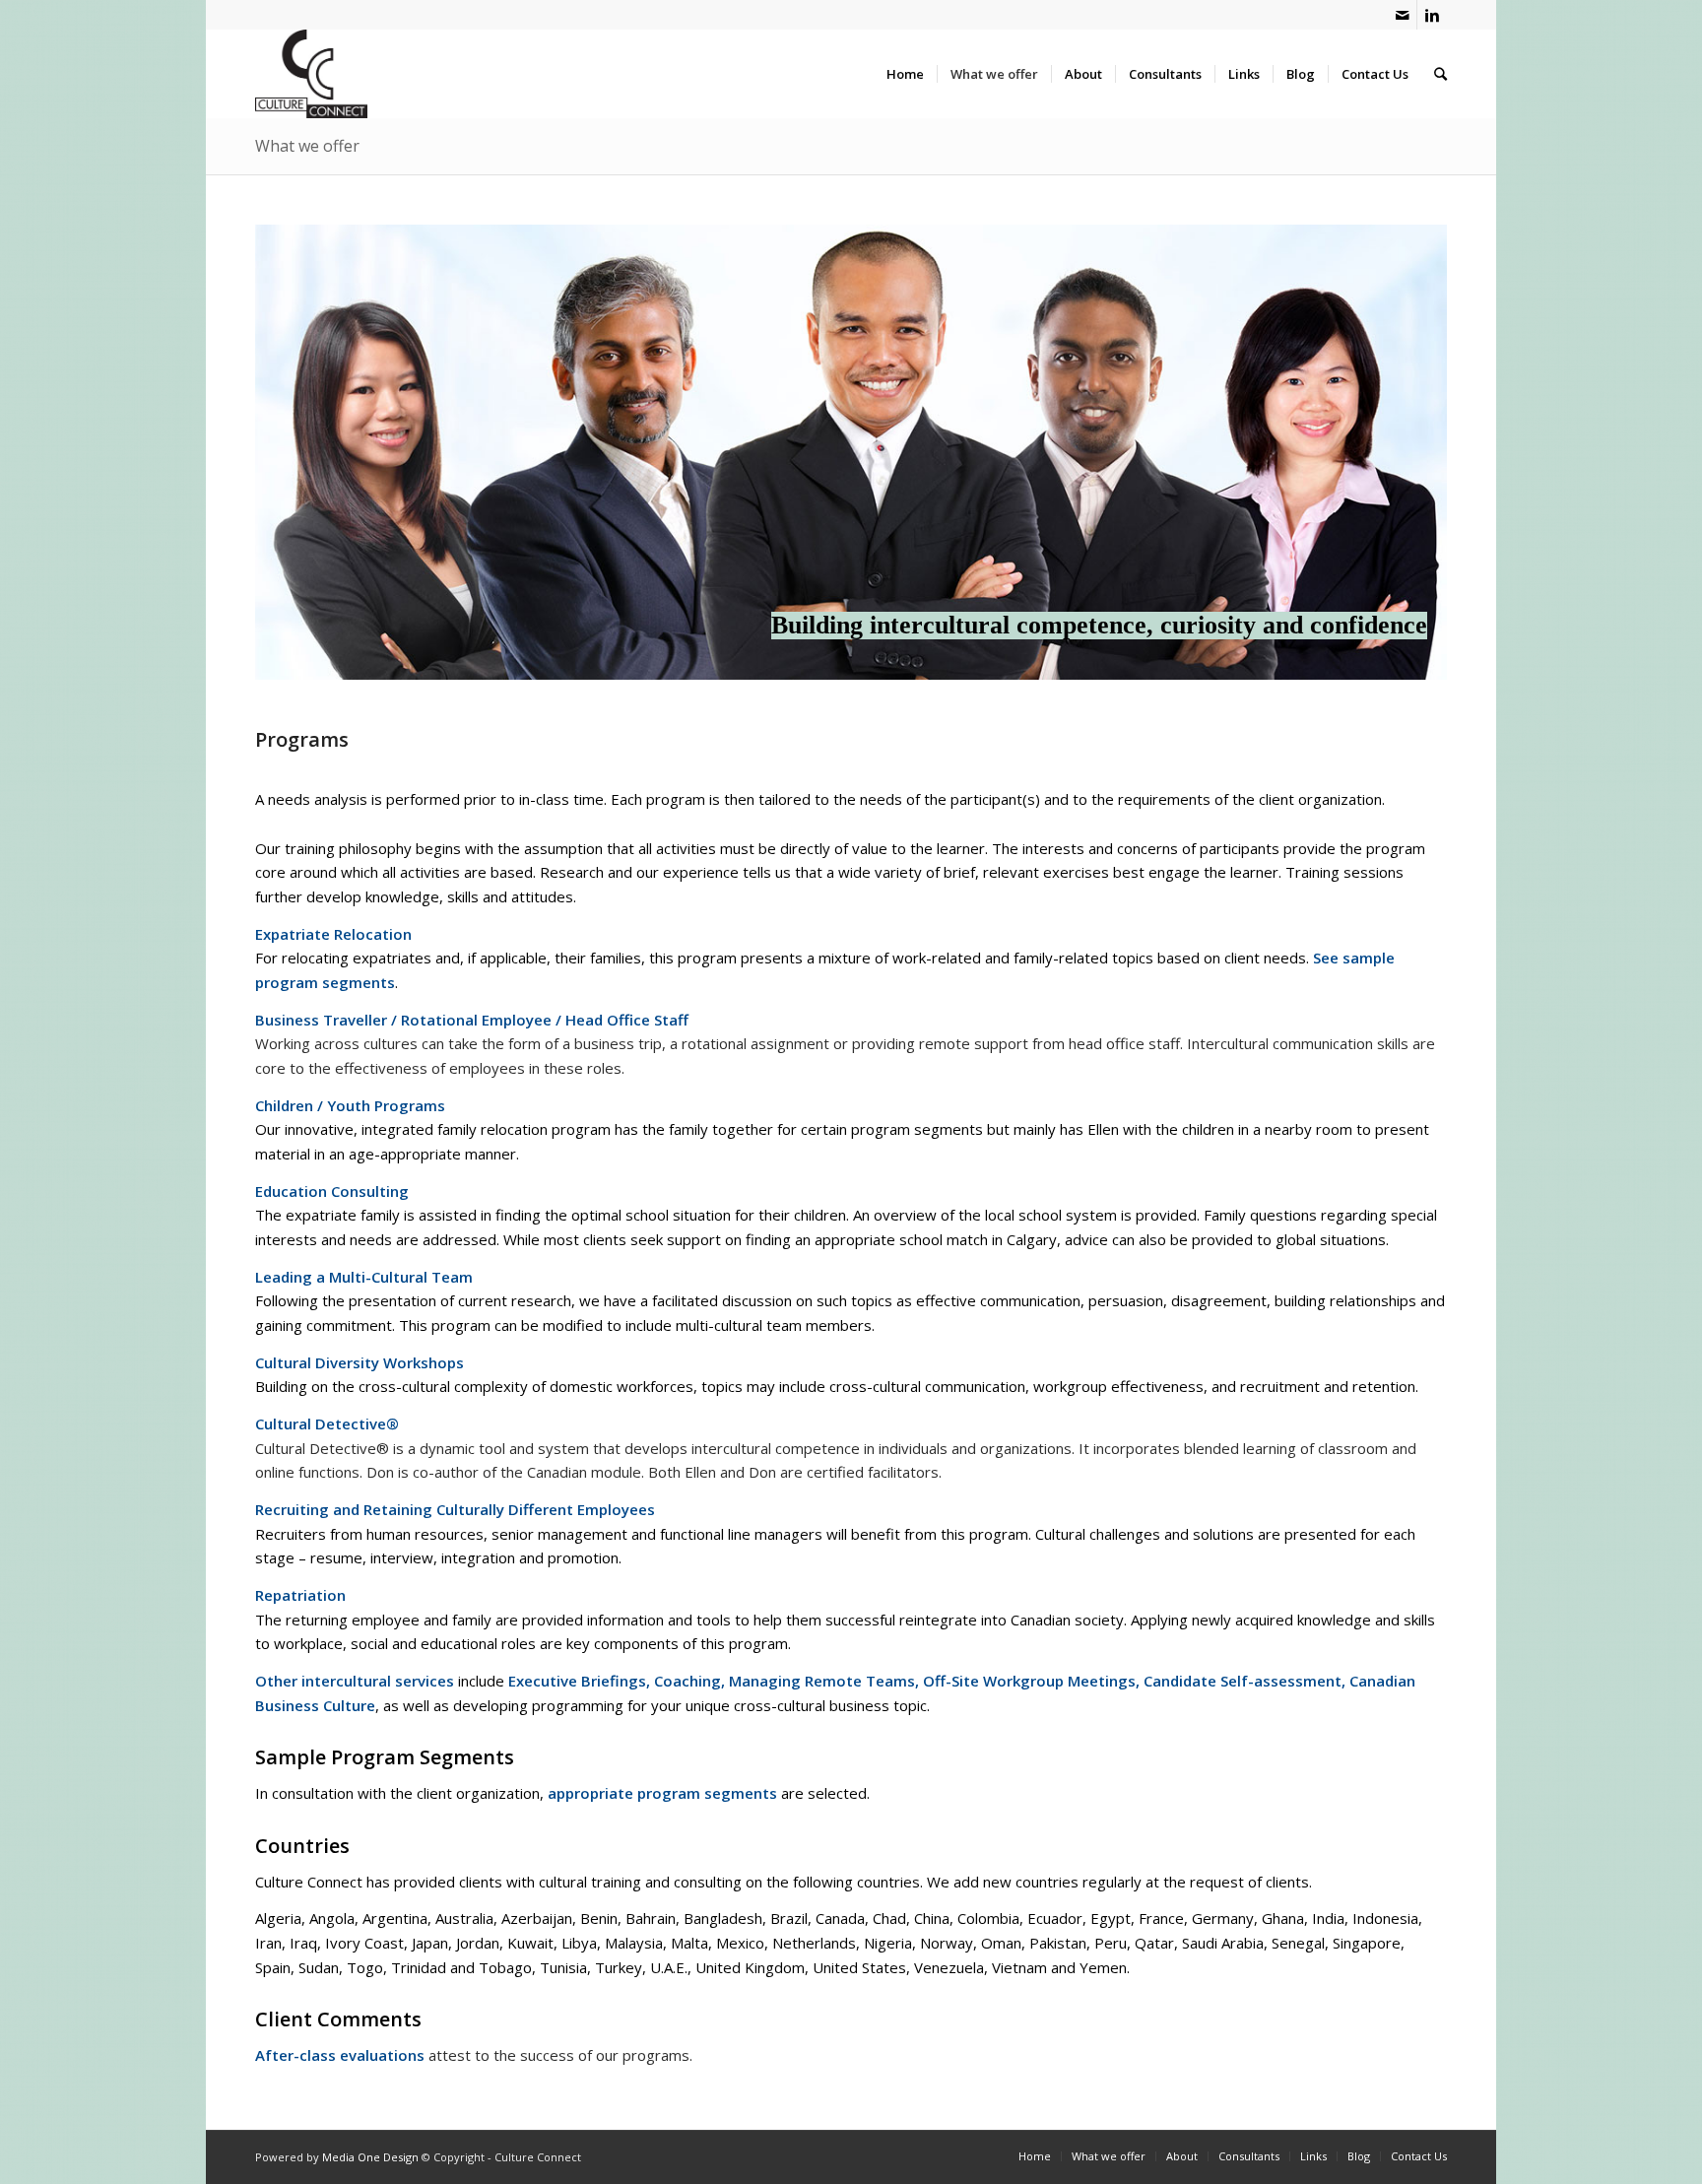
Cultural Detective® (327, 1423)
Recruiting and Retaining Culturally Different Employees (455, 1509)
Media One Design (370, 2157)
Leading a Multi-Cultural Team (364, 1277)
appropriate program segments (662, 1793)
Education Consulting (332, 1191)
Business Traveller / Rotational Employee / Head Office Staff (472, 1020)
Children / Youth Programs (350, 1105)
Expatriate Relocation (333, 934)
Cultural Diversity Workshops (360, 1362)
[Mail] (1402, 15)
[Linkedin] (1432, 15)
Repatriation (300, 1595)
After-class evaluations (340, 2055)
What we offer (307, 146)
